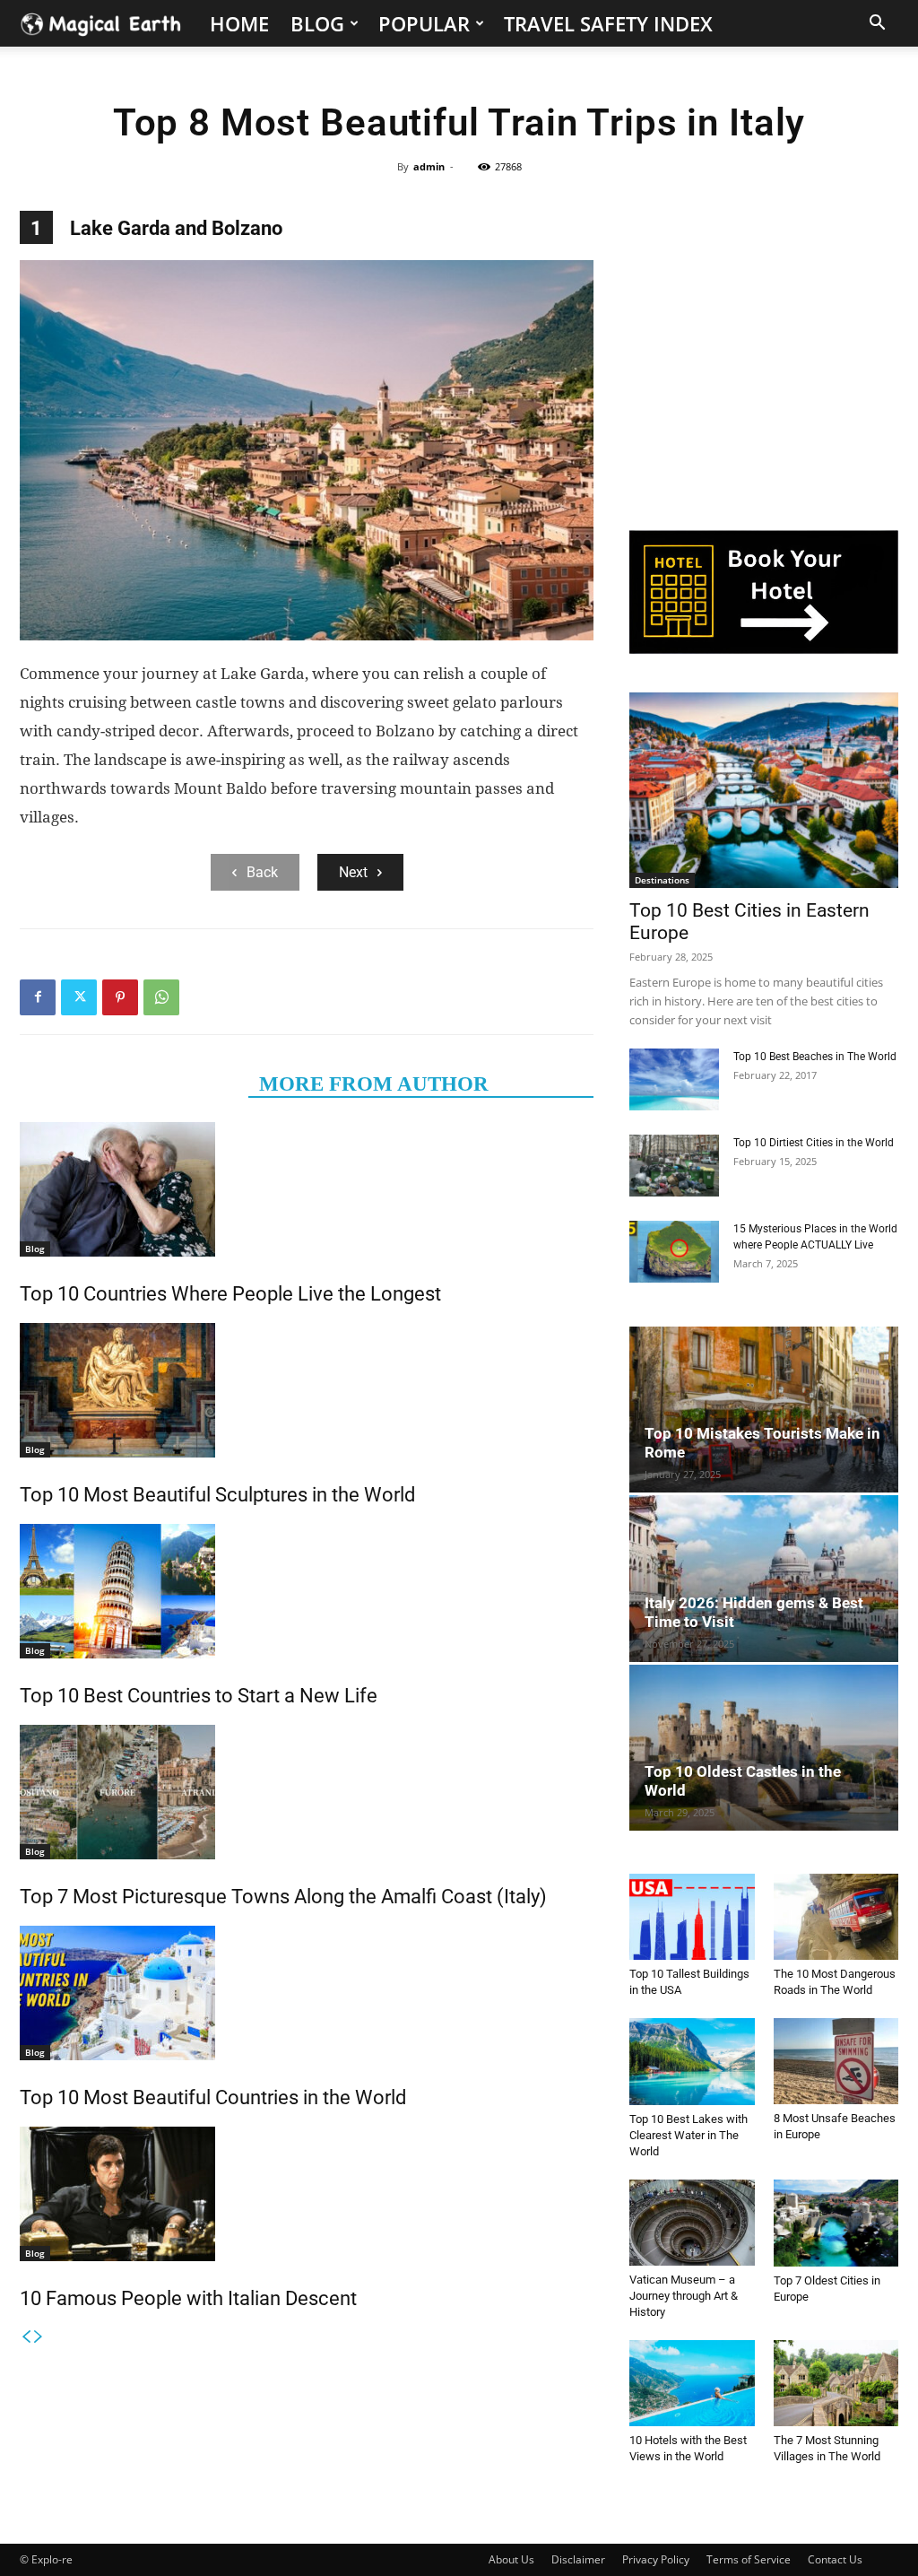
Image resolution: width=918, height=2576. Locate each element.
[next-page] (39, 2337)
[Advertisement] (764, 361)
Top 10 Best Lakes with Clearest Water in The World (688, 2135)
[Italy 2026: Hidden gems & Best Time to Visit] (764, 1578)
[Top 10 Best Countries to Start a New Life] (307, 1591)
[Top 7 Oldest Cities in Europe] (836, 2223)
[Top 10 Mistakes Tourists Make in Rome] (764, 1410)
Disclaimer (578, 2559)
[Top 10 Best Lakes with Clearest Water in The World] (692, 2062)
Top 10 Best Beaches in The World (815, 1057)
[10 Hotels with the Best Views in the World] (692, 2383)
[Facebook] (38, 997)
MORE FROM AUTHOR (374, 1084)
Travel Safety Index (608, 23)
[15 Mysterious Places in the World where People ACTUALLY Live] (674, 1252)
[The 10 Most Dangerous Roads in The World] (836, 1917)
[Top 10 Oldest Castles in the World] (764, 1748)
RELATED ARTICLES (134, 1084)
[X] (79, 997)
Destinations (662, 880)
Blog (317, 23)
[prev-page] (26, 2337)
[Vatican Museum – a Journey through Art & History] (692, 2223)
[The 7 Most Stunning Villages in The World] (836, 2383)
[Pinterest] (120, 997)
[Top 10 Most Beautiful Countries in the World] (307, 1993)
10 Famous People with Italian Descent (188, 2298)
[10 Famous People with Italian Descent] (307, 2194)
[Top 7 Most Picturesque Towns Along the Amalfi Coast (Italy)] (307, 1792)
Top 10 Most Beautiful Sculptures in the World (217, 1495)
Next (353, 872)
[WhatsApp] (161, 997)
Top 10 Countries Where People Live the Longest (230, 1294)
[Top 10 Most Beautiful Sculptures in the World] (307, 1390)
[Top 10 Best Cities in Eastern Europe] (764, 790)
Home (239, 23)
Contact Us (835, 2559)
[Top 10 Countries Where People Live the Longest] (307, 1189)
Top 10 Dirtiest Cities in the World (814, 1143)
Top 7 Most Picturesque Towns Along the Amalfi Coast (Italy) (283, 1897)
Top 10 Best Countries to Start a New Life (199, 1696)
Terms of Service (749, 2559)
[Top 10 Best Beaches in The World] (674, 1079)
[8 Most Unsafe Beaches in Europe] (836, 2061)
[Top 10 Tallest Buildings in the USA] (692, 1917)
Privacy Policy (656, 2559)
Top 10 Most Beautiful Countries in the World (213, 2097)
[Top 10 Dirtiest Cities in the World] (674, 1166)
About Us (511, 2559)
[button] (877, 25)
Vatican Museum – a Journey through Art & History (684, 2296)
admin (429, 166)
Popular (424, 23)
